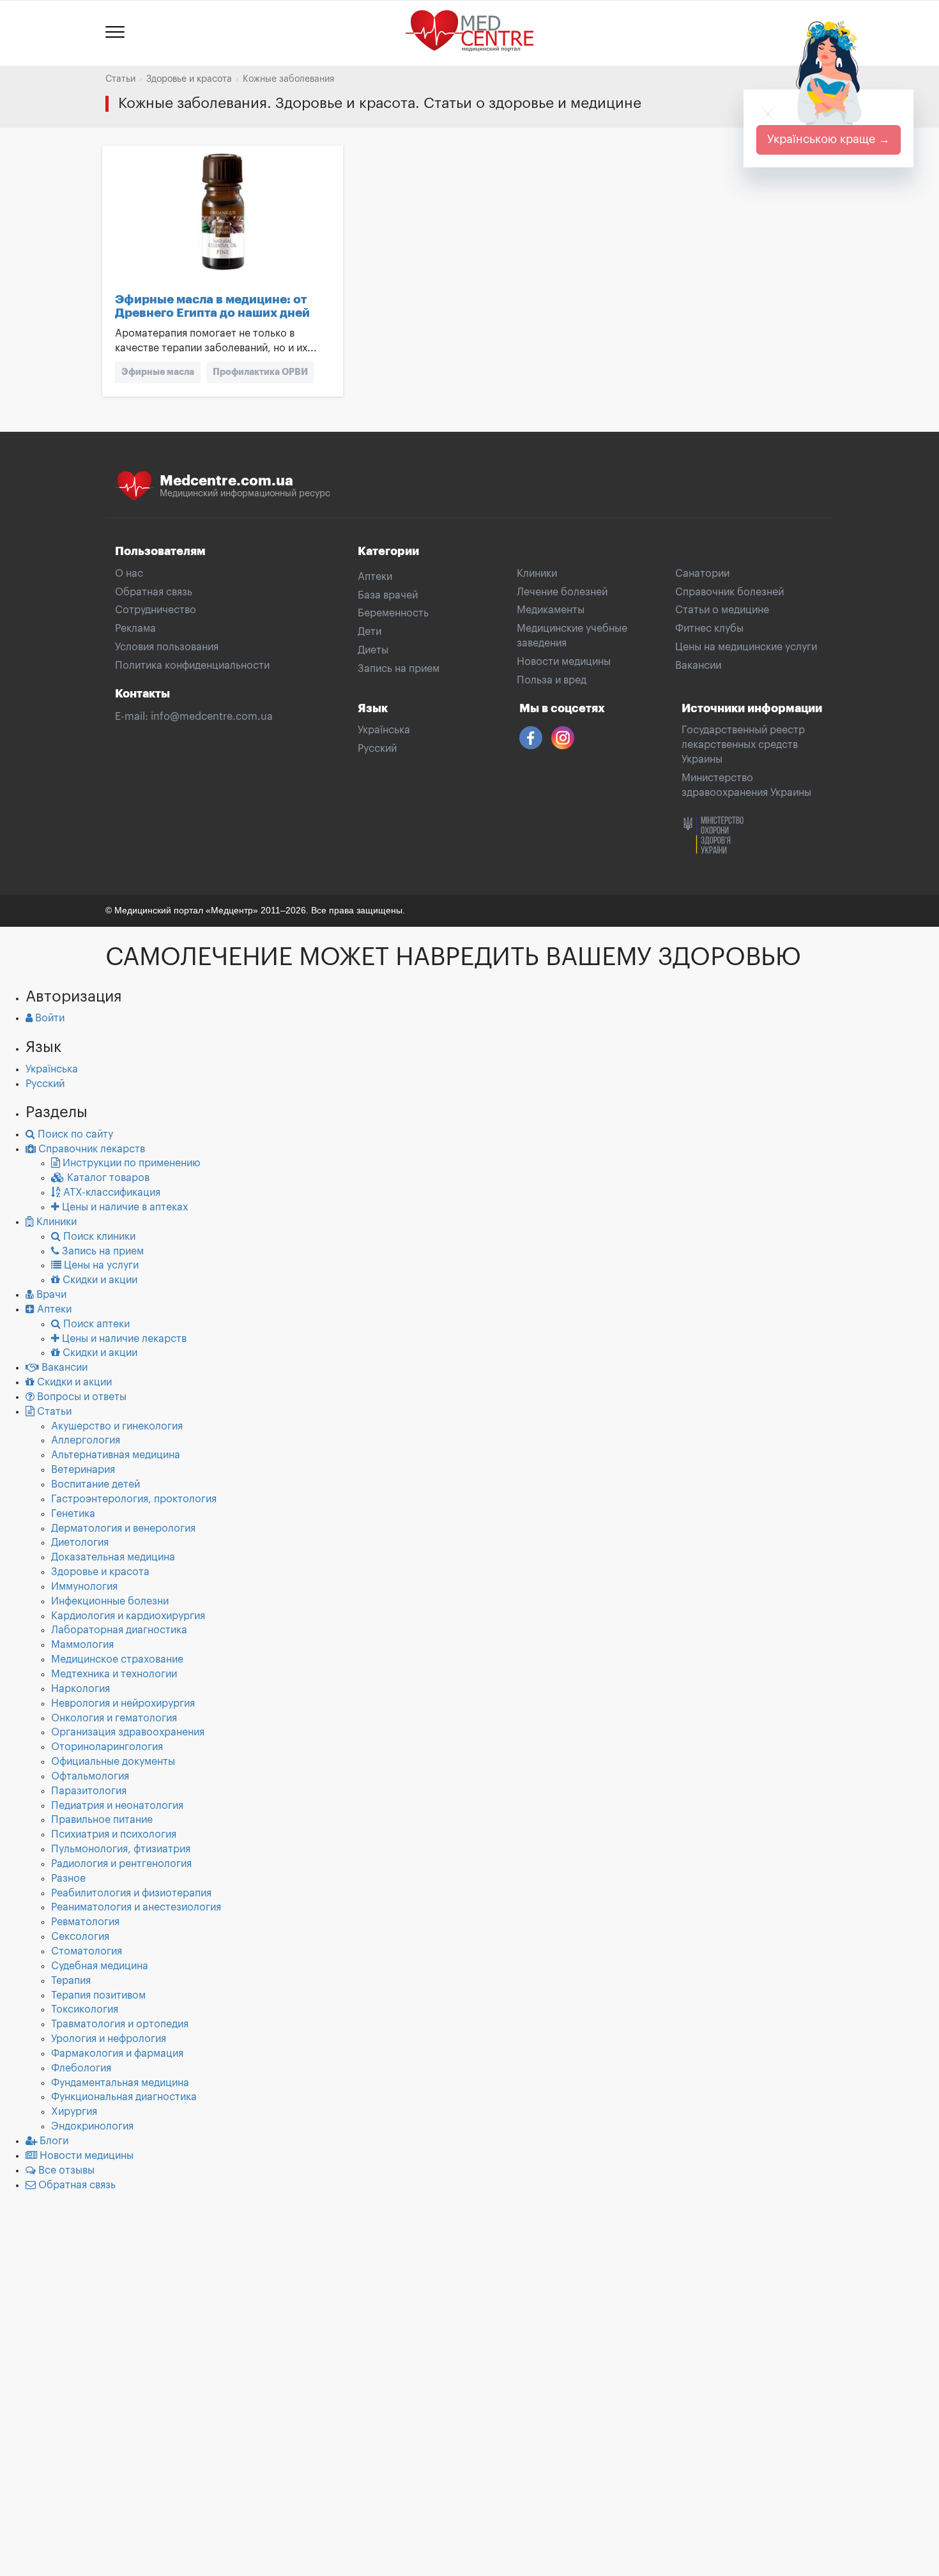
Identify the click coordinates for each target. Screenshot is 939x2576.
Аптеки (375, 577)
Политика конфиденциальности (192, 666)
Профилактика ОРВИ (260, 372)
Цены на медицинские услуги (746, 647)
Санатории (702, 574)
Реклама (135, 629)
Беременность (393, 613)
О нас (129, 574)
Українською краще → (828, 139)
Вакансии (698, 666)
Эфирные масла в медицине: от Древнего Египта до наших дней (212, 306)
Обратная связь (154, 592)
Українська (384, 730)
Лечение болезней (562, 592)
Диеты (373, 650)
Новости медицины (564, 662)
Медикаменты (551, 610)
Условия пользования (167, 647)
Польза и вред (552, 680)
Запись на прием (399, 669)
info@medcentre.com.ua (212, 717)
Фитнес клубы (709, 629)
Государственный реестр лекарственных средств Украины (743, 745)
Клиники (537, 574)
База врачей (388, 595)
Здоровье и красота (189, 79)
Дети (370, 632)
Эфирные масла (158, 372)
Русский (377, 749)
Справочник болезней (729, 592)
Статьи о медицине (722, 610)
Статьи (120, 79)
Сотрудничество (156, 610)
